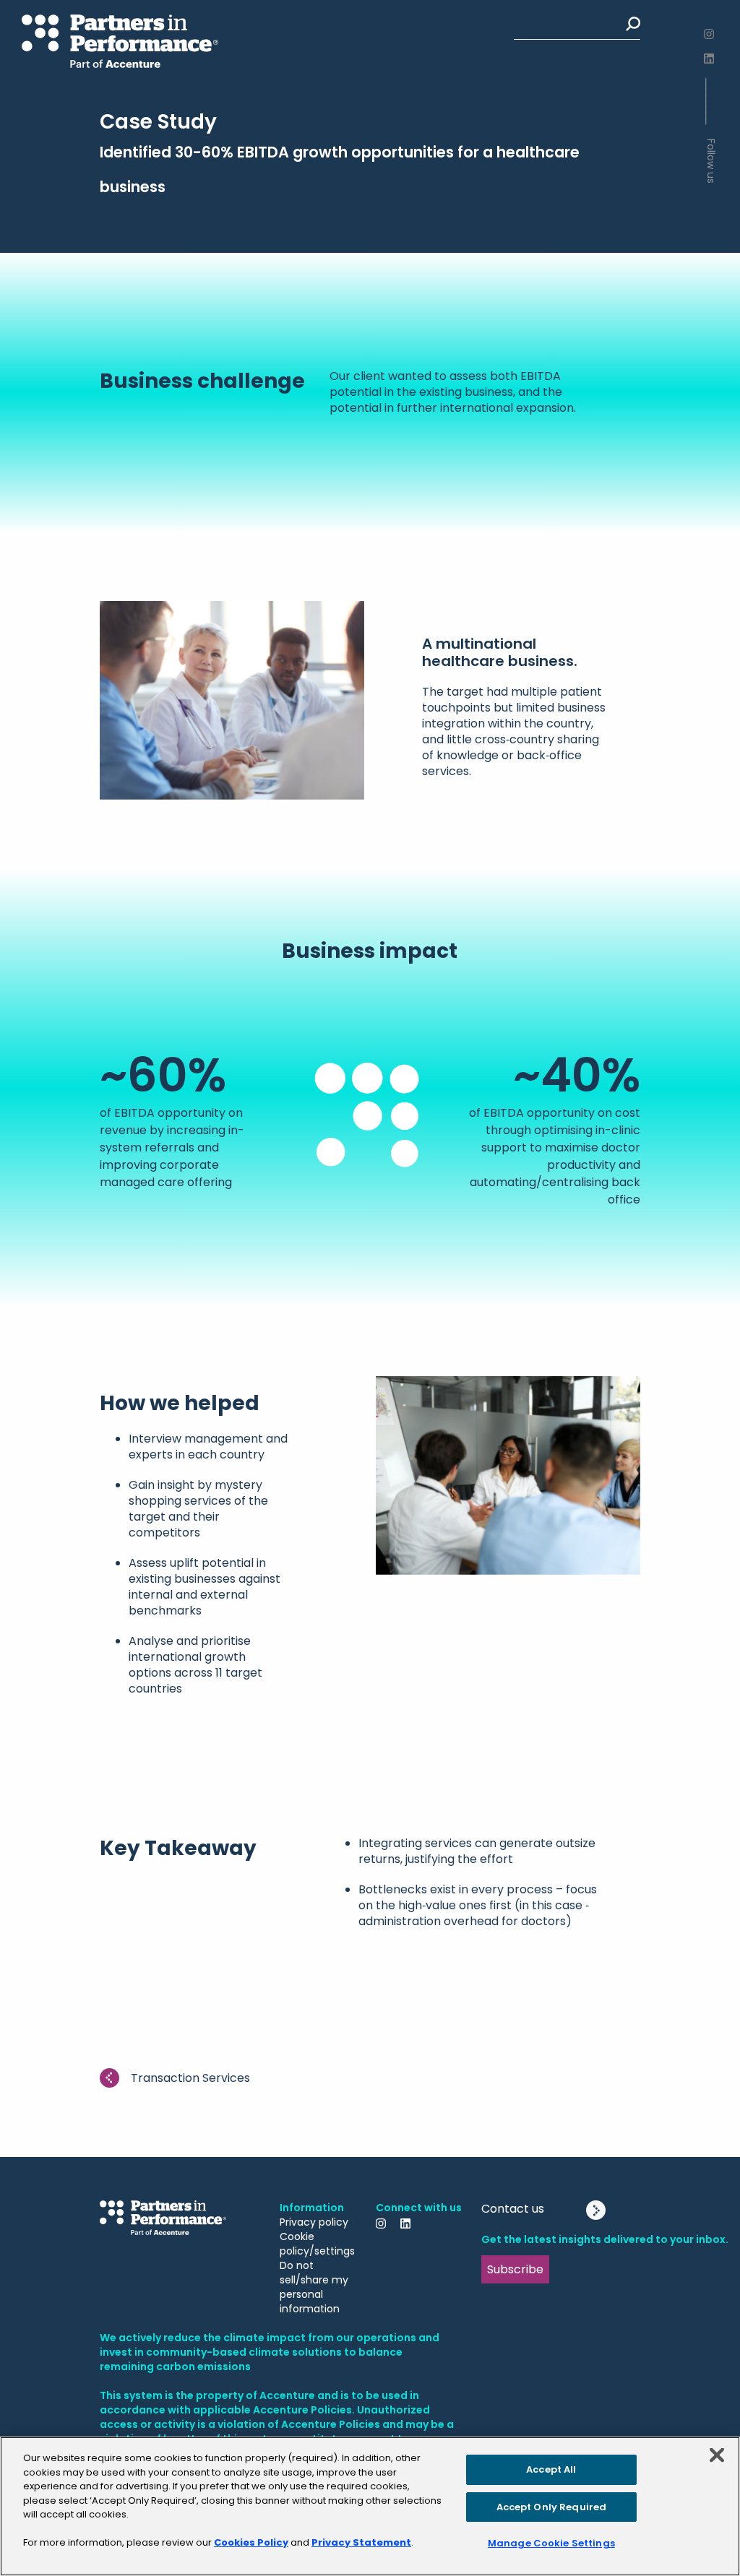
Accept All (551, 2469)
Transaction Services (190, 2078)
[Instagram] (711, 34)
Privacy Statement (361, 2542)
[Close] (717, 2455)
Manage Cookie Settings (551, 2543)
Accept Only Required (552, 2507)
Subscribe (515, 2269)
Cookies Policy (251, 2542)
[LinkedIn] (711, 59)
